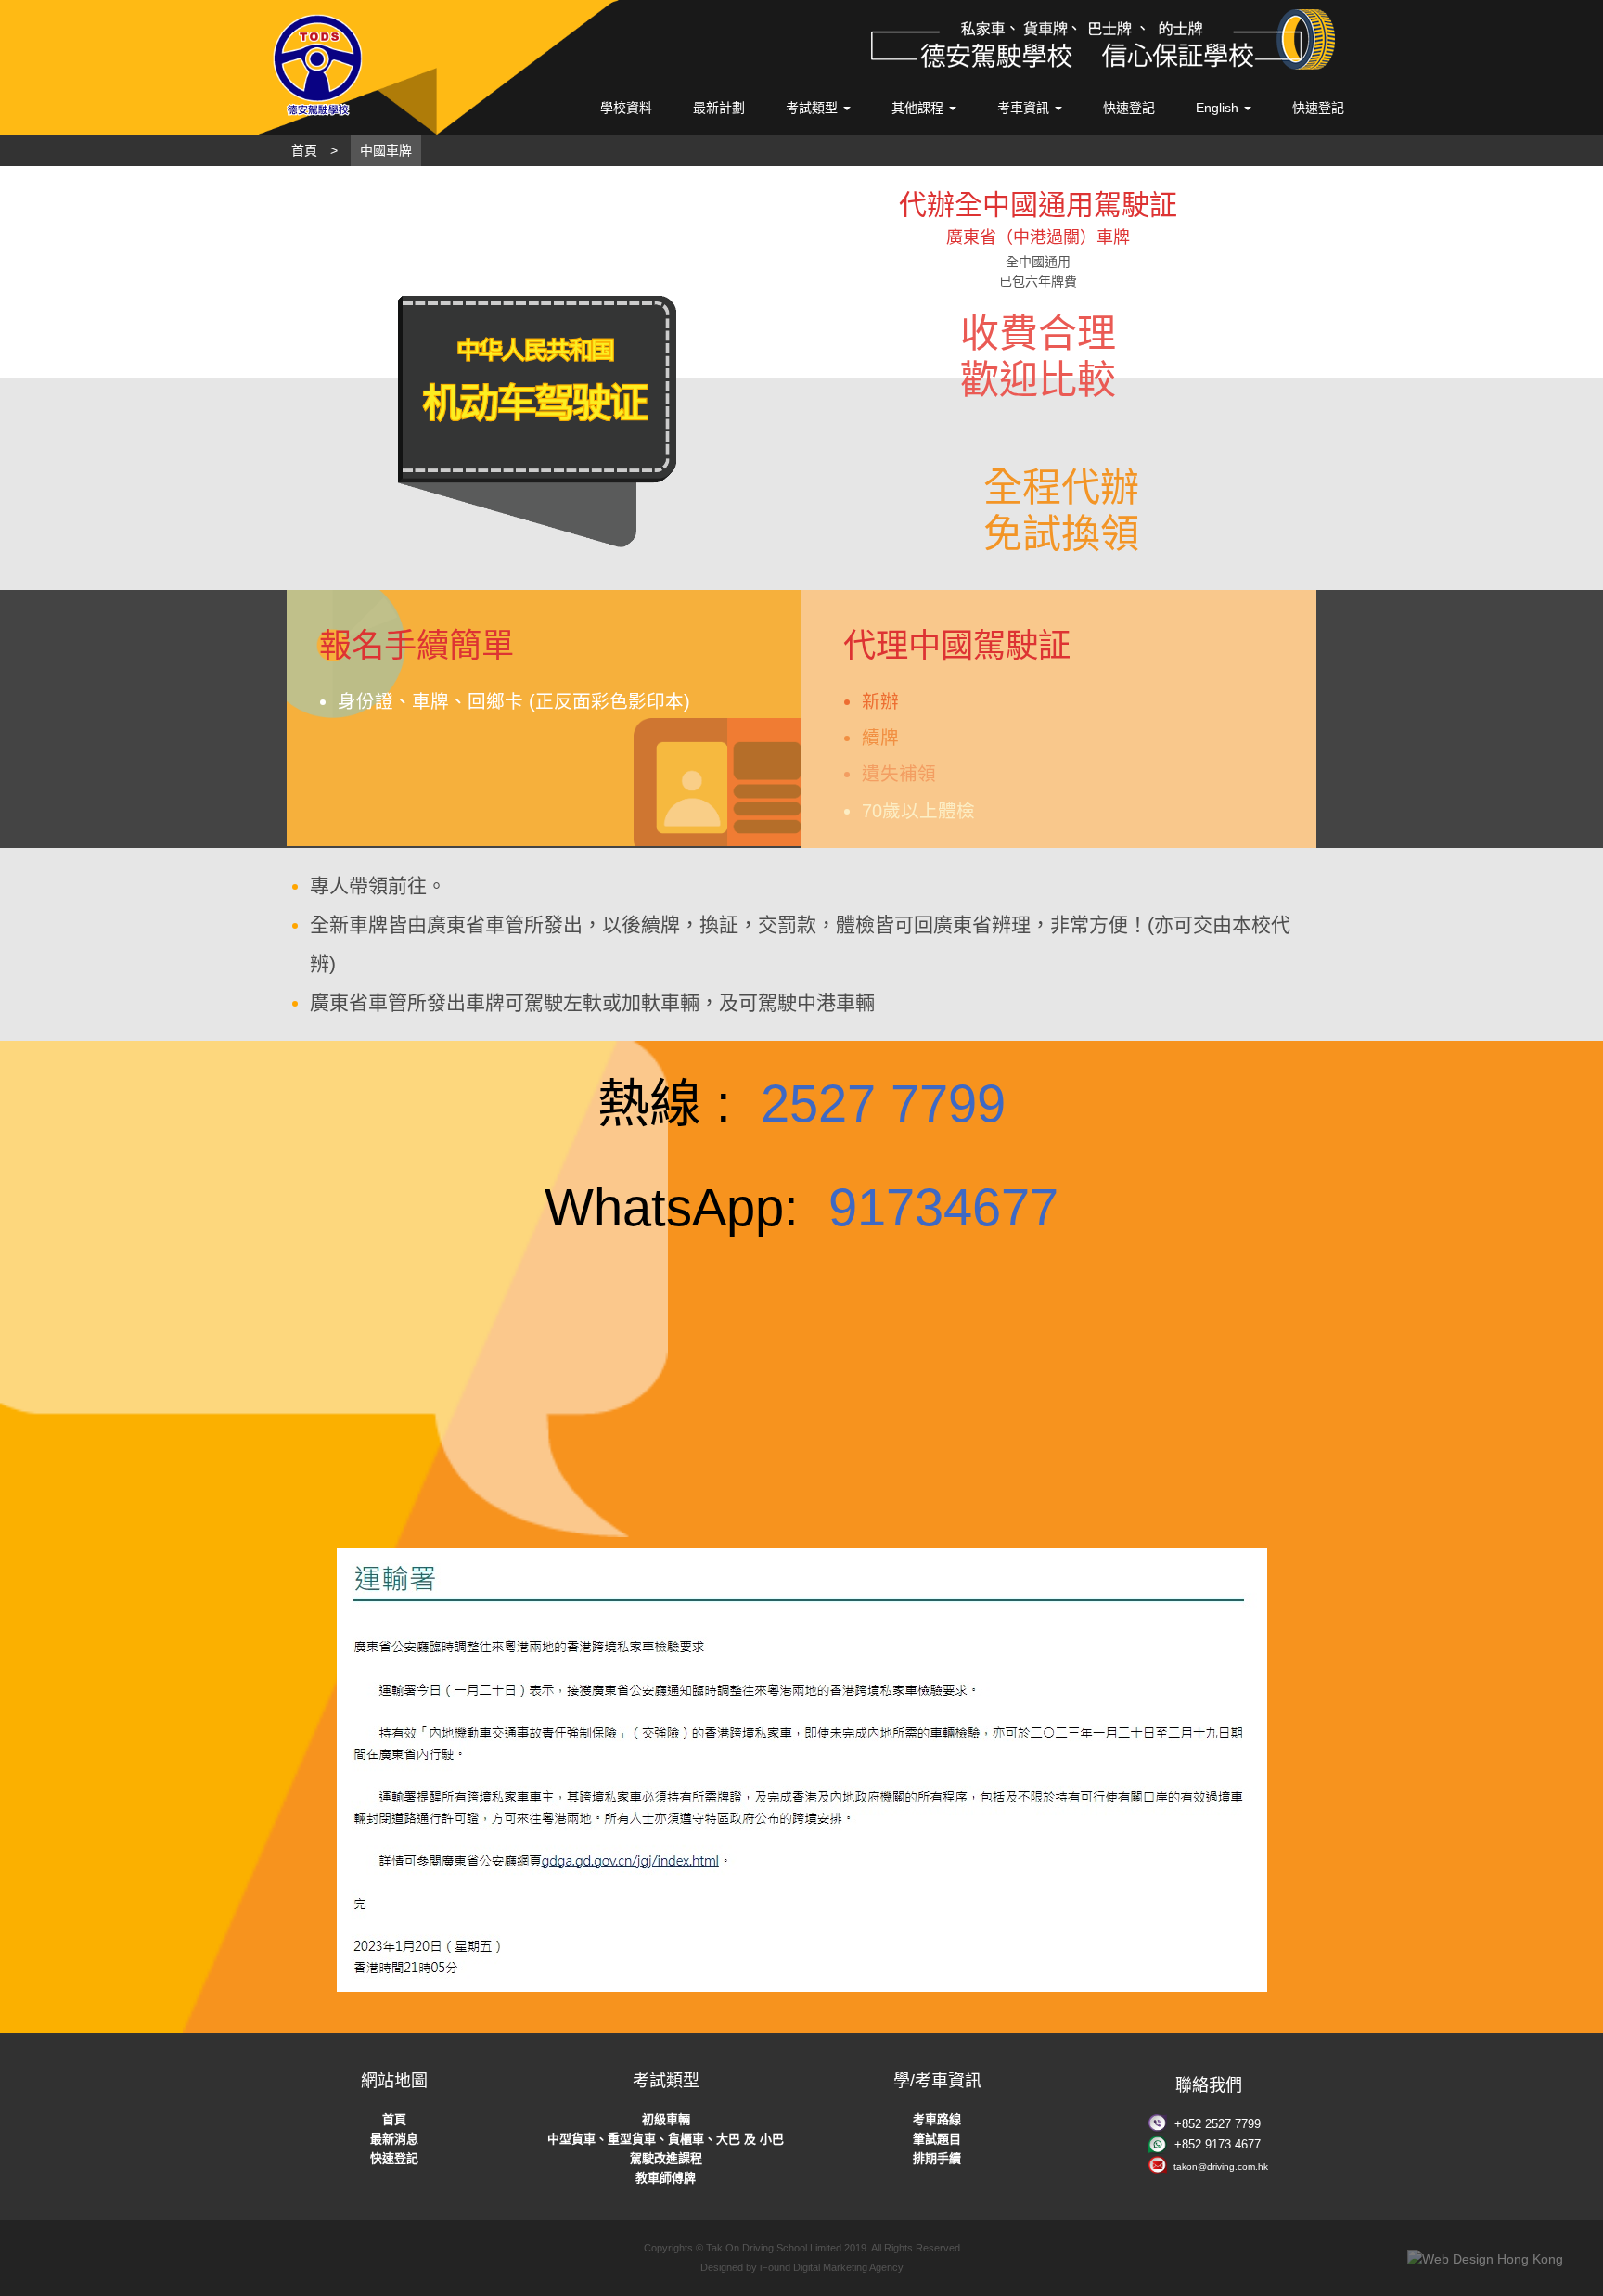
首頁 (394, 2119)
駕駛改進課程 (666, 2158)
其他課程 (919, 108)
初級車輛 (666, 2119)
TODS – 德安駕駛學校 (394, 65)
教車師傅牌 (666, 2178)
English (1219, 108)
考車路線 (937, 2119)
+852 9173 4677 (1218, 2144)
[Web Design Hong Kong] (1485, 2259)
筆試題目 (937, 2139)
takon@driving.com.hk (1221, 2167)
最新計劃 (719, 108)
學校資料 (626, 108)
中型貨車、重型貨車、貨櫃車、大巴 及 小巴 (666, 2139)
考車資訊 (1025, 108)
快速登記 (1129, 108)
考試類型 (814, 108)
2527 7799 (883, 1103)
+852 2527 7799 (1218, 2124)
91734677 (943, 1207)
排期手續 (937, 2158)
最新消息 (394, 2139)
